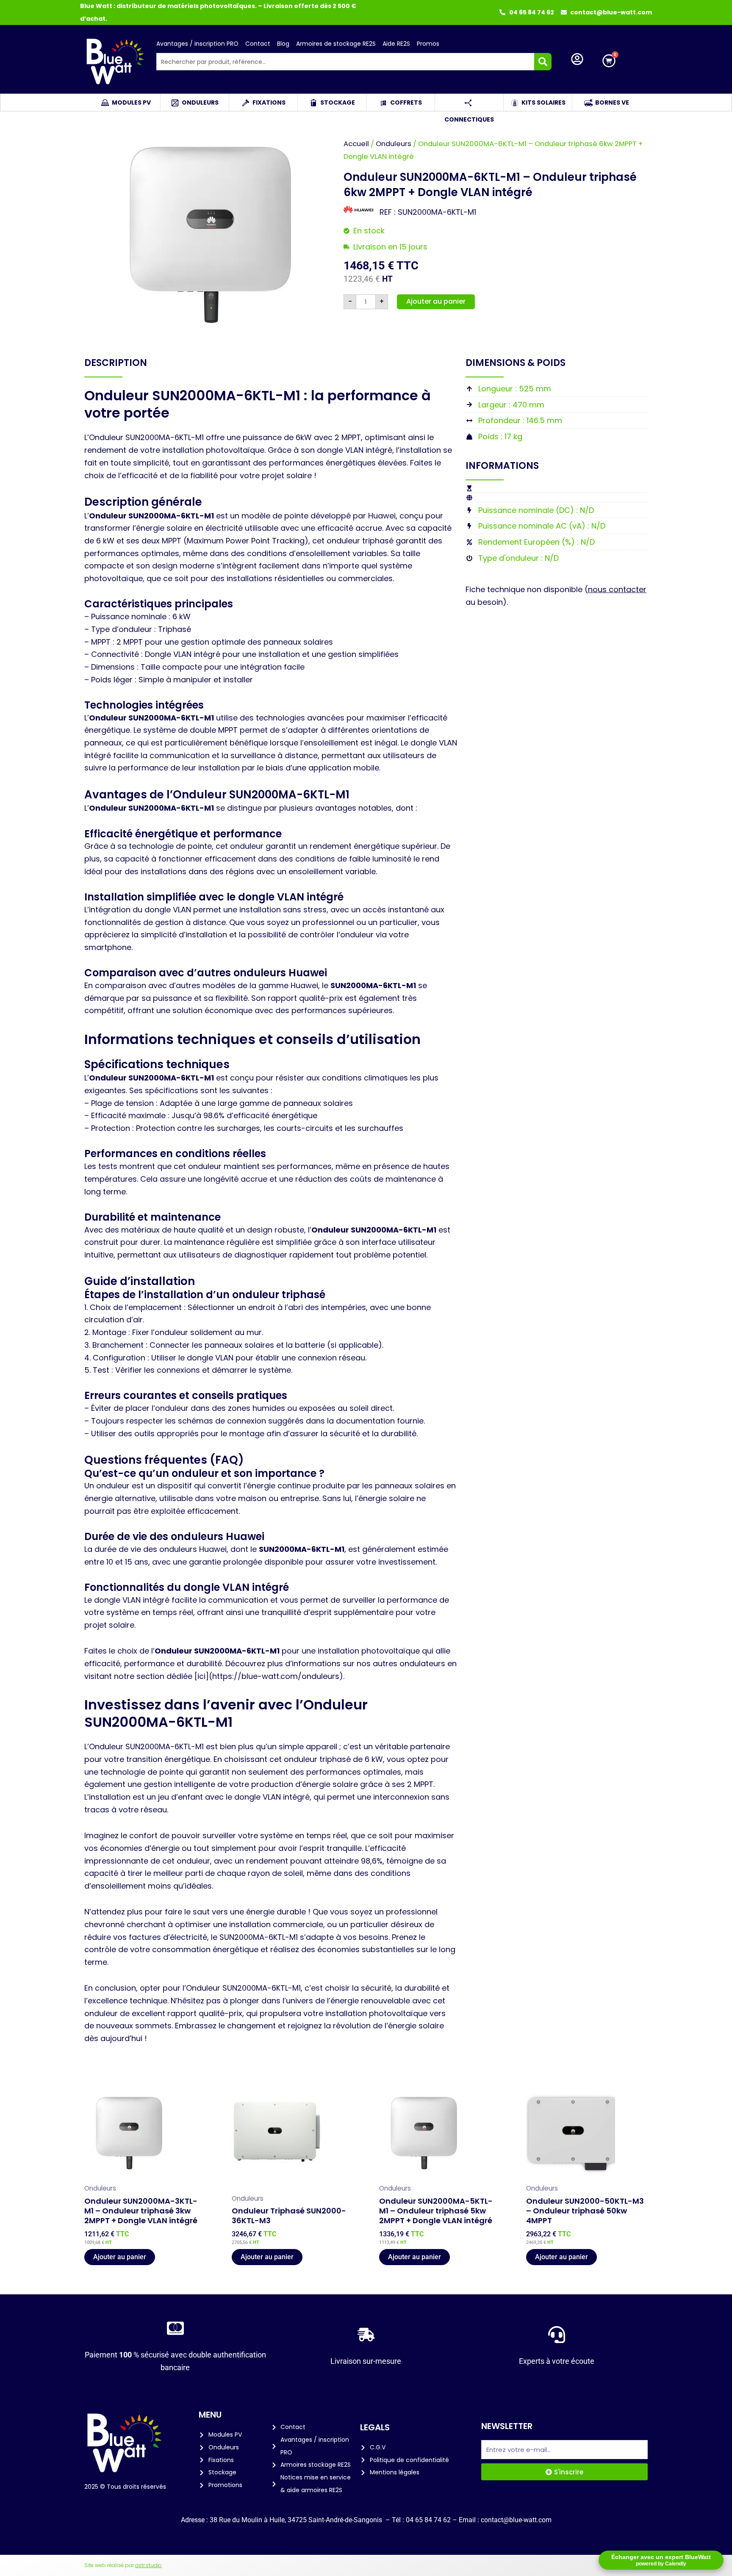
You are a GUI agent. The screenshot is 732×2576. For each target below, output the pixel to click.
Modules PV (131, 102)
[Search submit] (543, 62)
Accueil (356, 144)
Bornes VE (612, 102)
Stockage (338, 102)
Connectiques (469, 102)
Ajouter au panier (436, 301)
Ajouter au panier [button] (120, 2257)
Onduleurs (200, 102)
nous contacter (617, 589)
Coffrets (406, 102)
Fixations (269, 102)
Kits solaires (543, 102)
